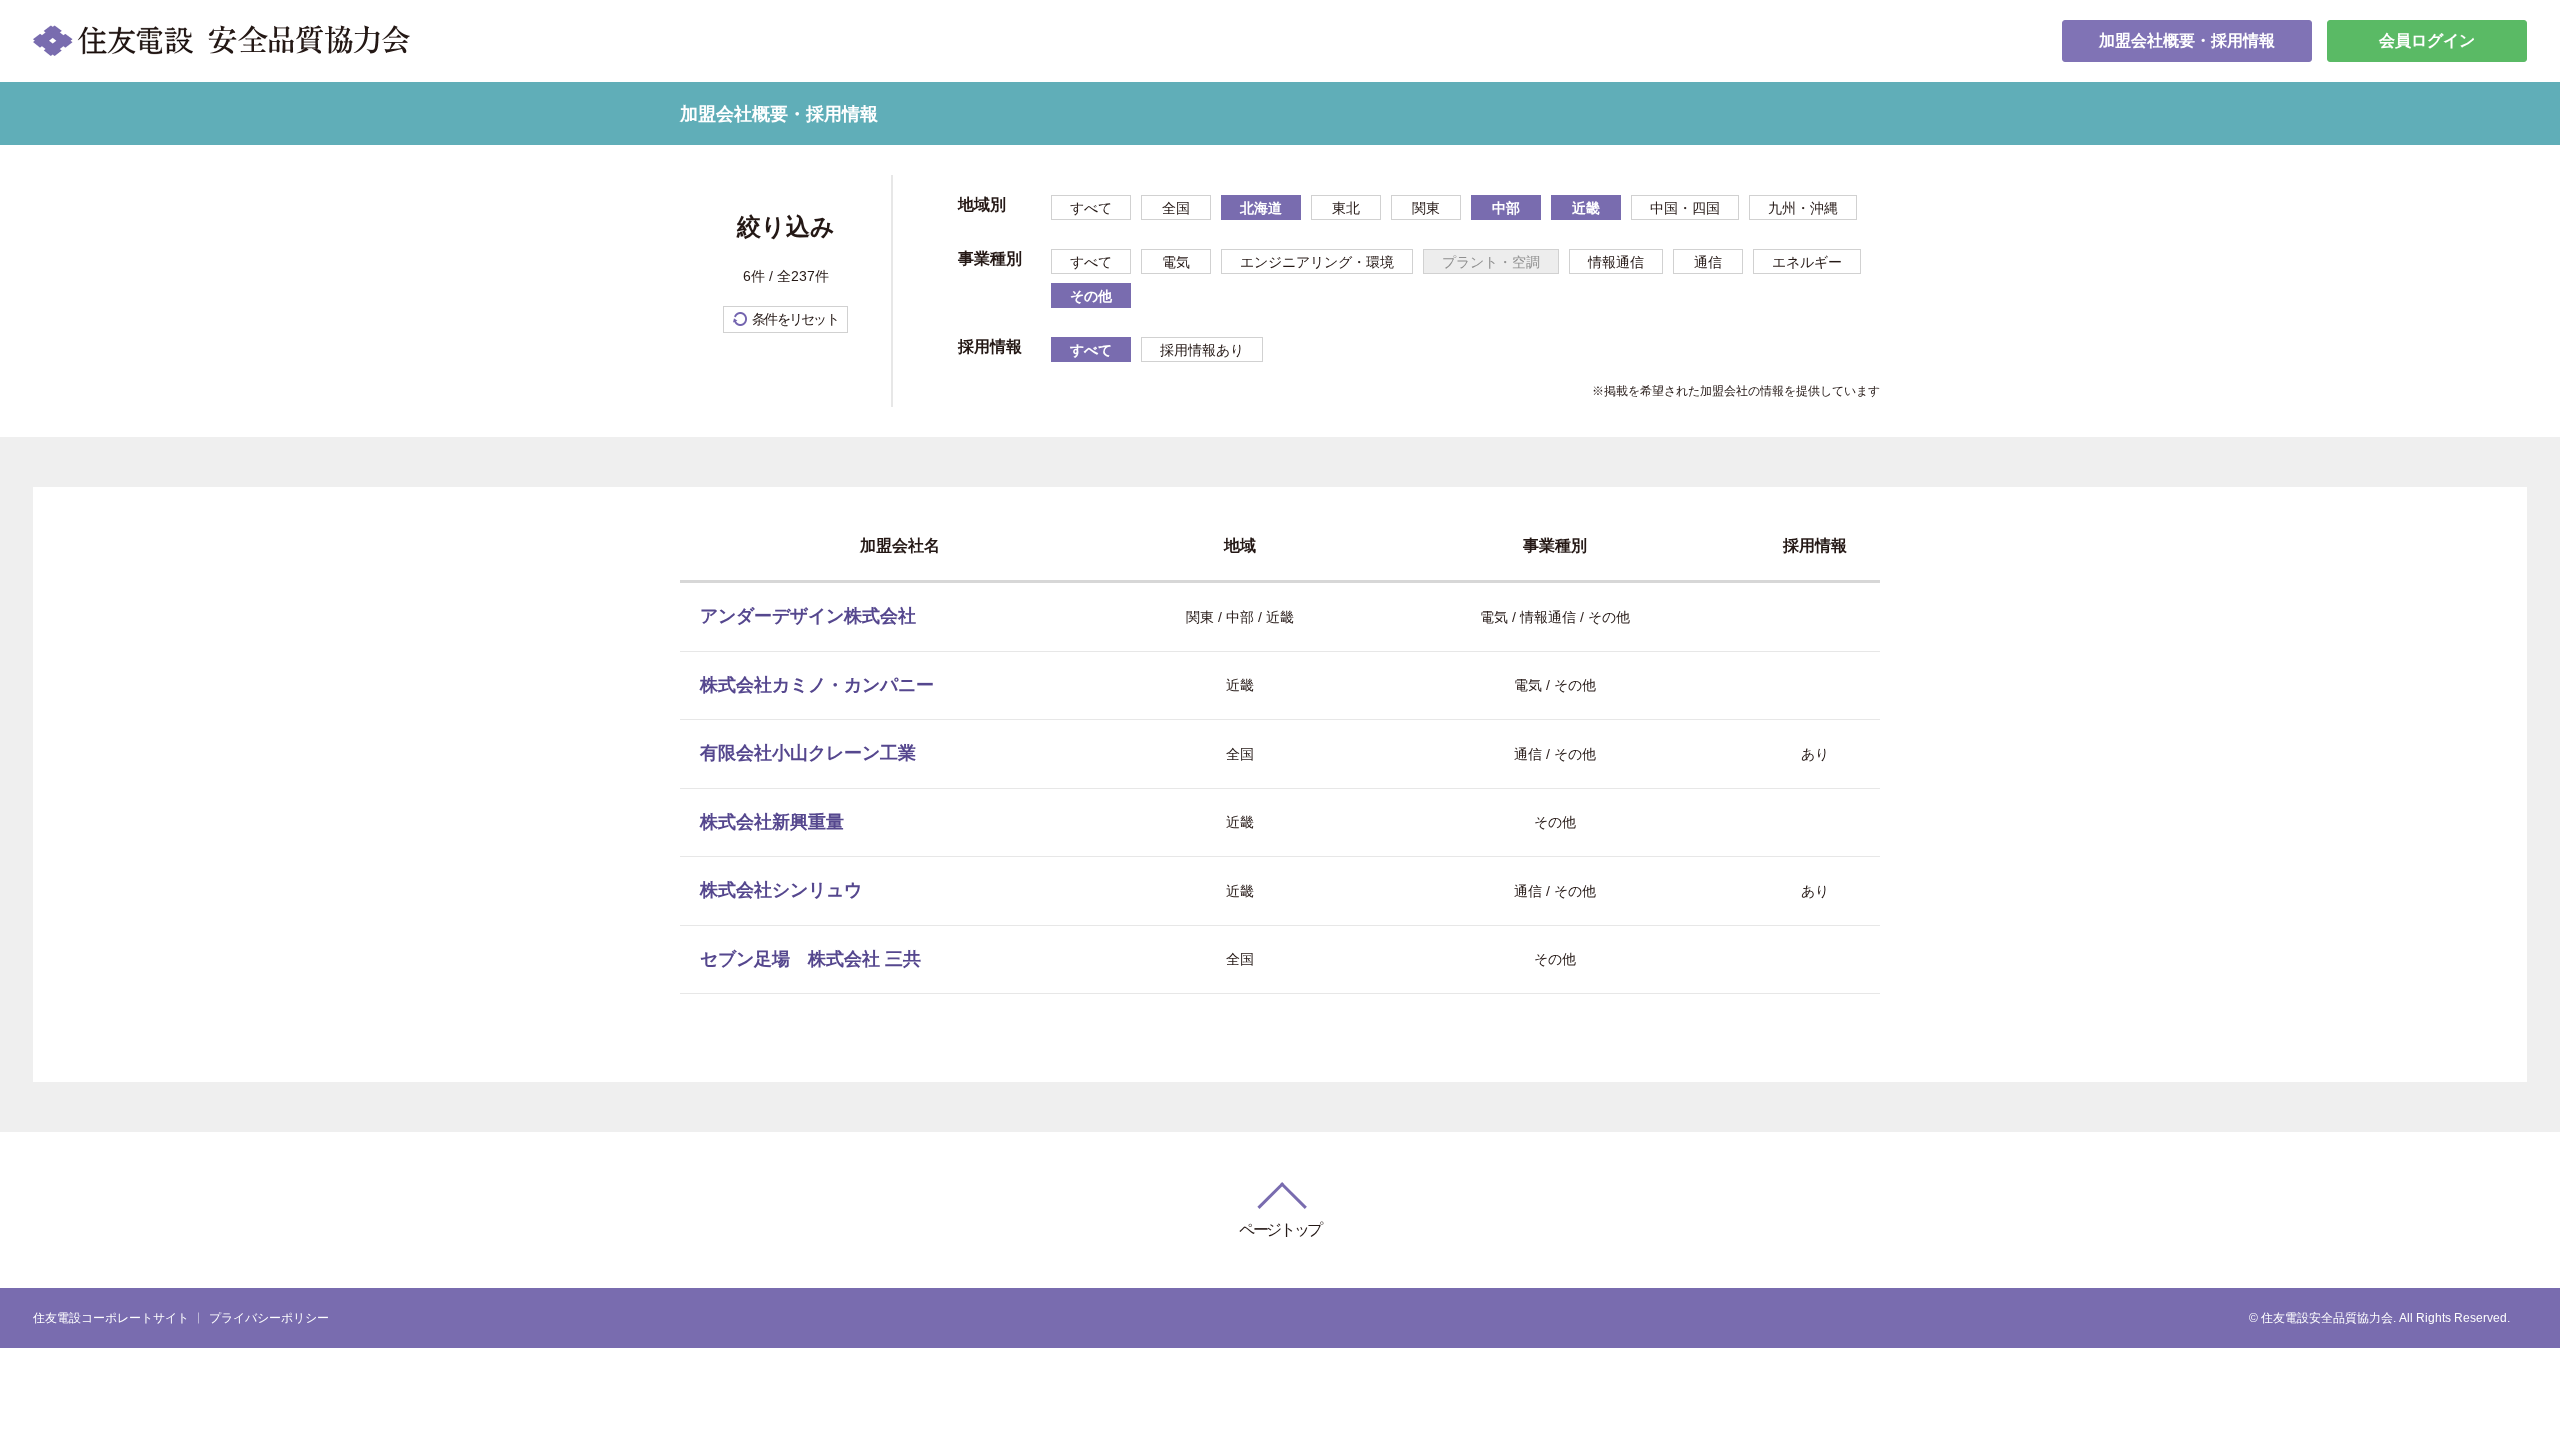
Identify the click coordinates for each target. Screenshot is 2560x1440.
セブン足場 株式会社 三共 (810, 959)
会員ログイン (2427, 40)
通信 (1708, 262)
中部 (1506, 208)
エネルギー (1807, 262)
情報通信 (1616, 262)
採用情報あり (1202, 350)
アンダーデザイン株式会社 (808, 616)
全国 (1176, 208)
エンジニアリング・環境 (1317, 262)
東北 (1346, 208)
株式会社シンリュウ (781, 890)
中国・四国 (1685, 208)
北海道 (1261, 208)
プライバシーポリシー (269, 1318)
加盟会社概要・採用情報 (2187, 40)
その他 (1091, 296)
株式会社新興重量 (772, 822)
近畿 (1586, 208)
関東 (1426, 208)
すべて (1091, 208)
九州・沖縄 (1803, 208)
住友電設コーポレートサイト (111, 1318)
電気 (1176, 262)
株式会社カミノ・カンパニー (817, 685)
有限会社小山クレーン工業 (808, 753)
